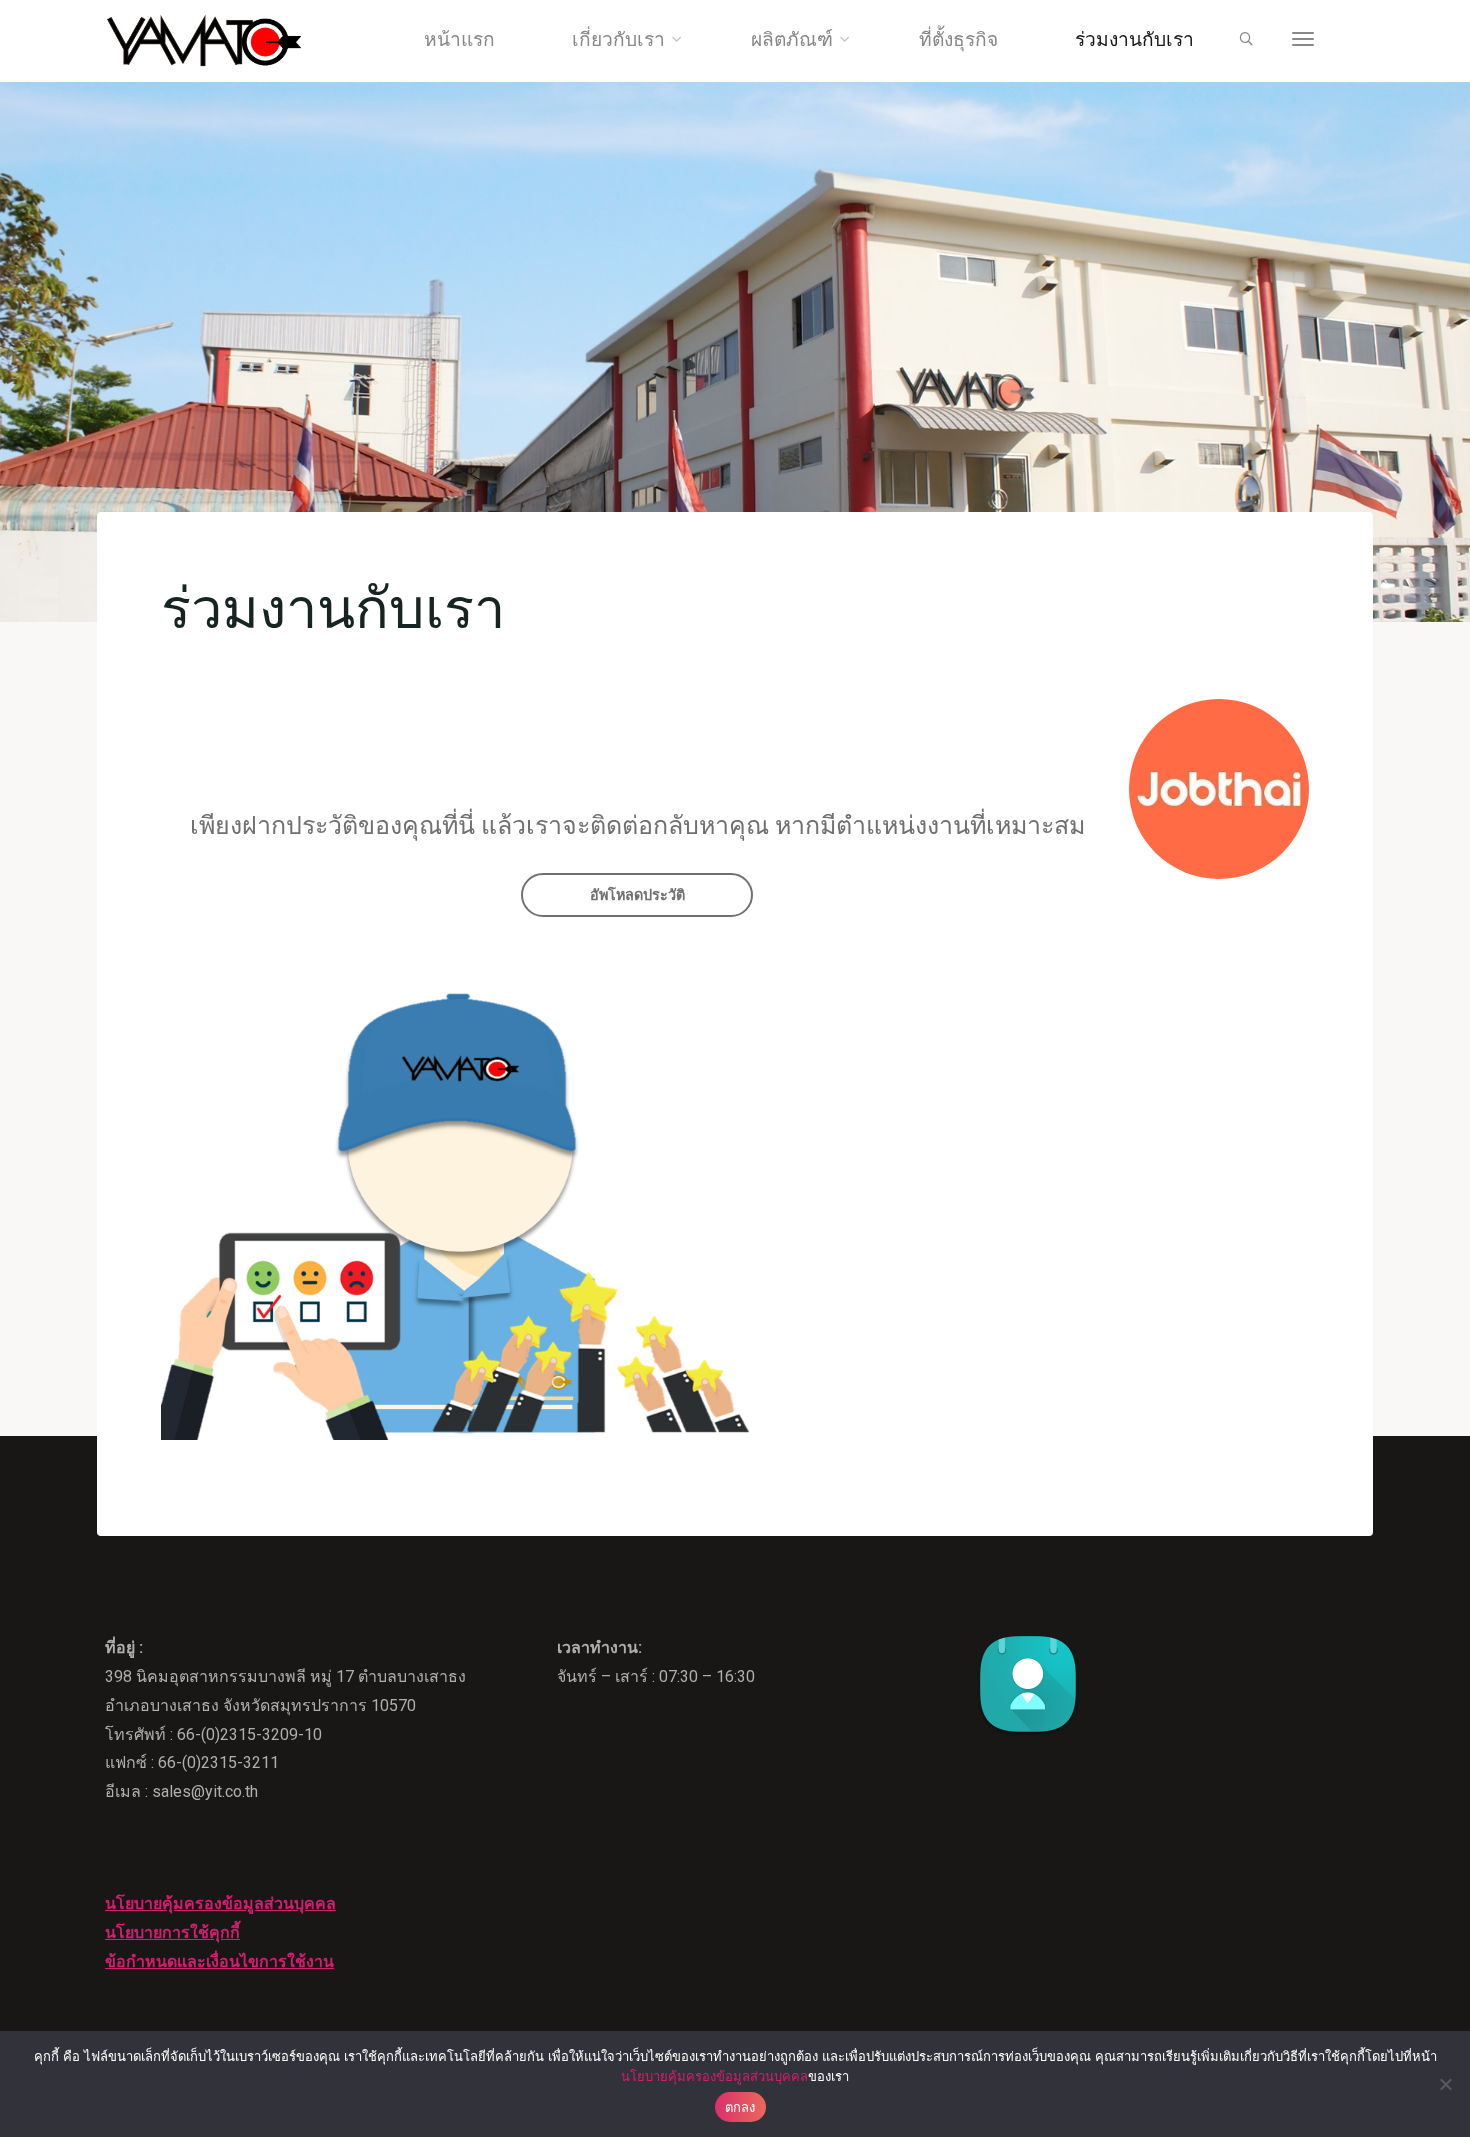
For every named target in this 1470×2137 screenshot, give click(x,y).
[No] (1445, 2084)
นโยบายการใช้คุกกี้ (172, 1932)
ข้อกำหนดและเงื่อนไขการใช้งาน (219, 1961)
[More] (1303, 40)
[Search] (1246, 40)
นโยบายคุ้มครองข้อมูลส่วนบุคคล (220, 1903)
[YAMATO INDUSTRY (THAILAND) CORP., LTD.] (204, 39)
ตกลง (740, 2107)
